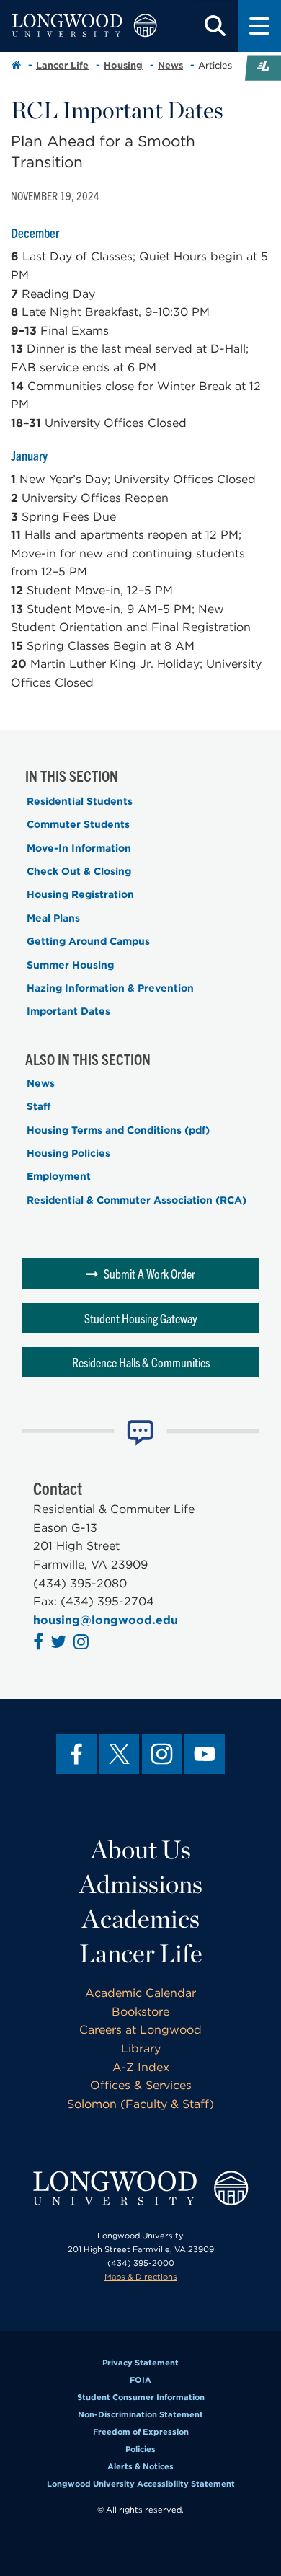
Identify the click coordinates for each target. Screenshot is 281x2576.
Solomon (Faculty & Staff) (140, 2104)
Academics (141, 1918)
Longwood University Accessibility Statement (141, 2484)
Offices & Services (141, 2085)
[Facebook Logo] (40, 1644)
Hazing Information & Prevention (110, 988)
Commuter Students (78, 824)
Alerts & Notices (140, 2466)
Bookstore (140, 2012)
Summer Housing (70, 965)
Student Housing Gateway (141, 1318)
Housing (123, 65)
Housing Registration (80, 894)
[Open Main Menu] (259, 26)
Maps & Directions (141, 2277)
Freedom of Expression (141, 2432)
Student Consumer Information (141, 2397)
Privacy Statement (140, 2363)
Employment (59, 1176)
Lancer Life (62, 65)
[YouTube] (205, 1754)
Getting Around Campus (88, 941)
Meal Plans (53, 918)
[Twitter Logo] (60, 1644)
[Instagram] (162, 1754)
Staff (39, 1106)
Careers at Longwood (140, 2030)
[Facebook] (76, 1754)
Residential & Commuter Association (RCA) (137, 1200)
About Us (141, 1849)
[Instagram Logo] (83, 1644)
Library (141, 2048)
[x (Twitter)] (119, 1754)
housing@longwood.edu (106, 1620)
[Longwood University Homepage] (84, 26)
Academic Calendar (140, 1993)
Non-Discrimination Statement (140, 2414)
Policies (140, 2449)
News (170, 65)
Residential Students (80, 801)
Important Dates (68, 1011)
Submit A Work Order (150, 1273)
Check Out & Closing (79, 871)
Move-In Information (79, 848)
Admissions (141, 1884)
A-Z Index (141, 2067)
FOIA (140, 2380)
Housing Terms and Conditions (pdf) (118, 1130)
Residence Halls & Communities (141, 1362)
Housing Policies (68, 1153)
